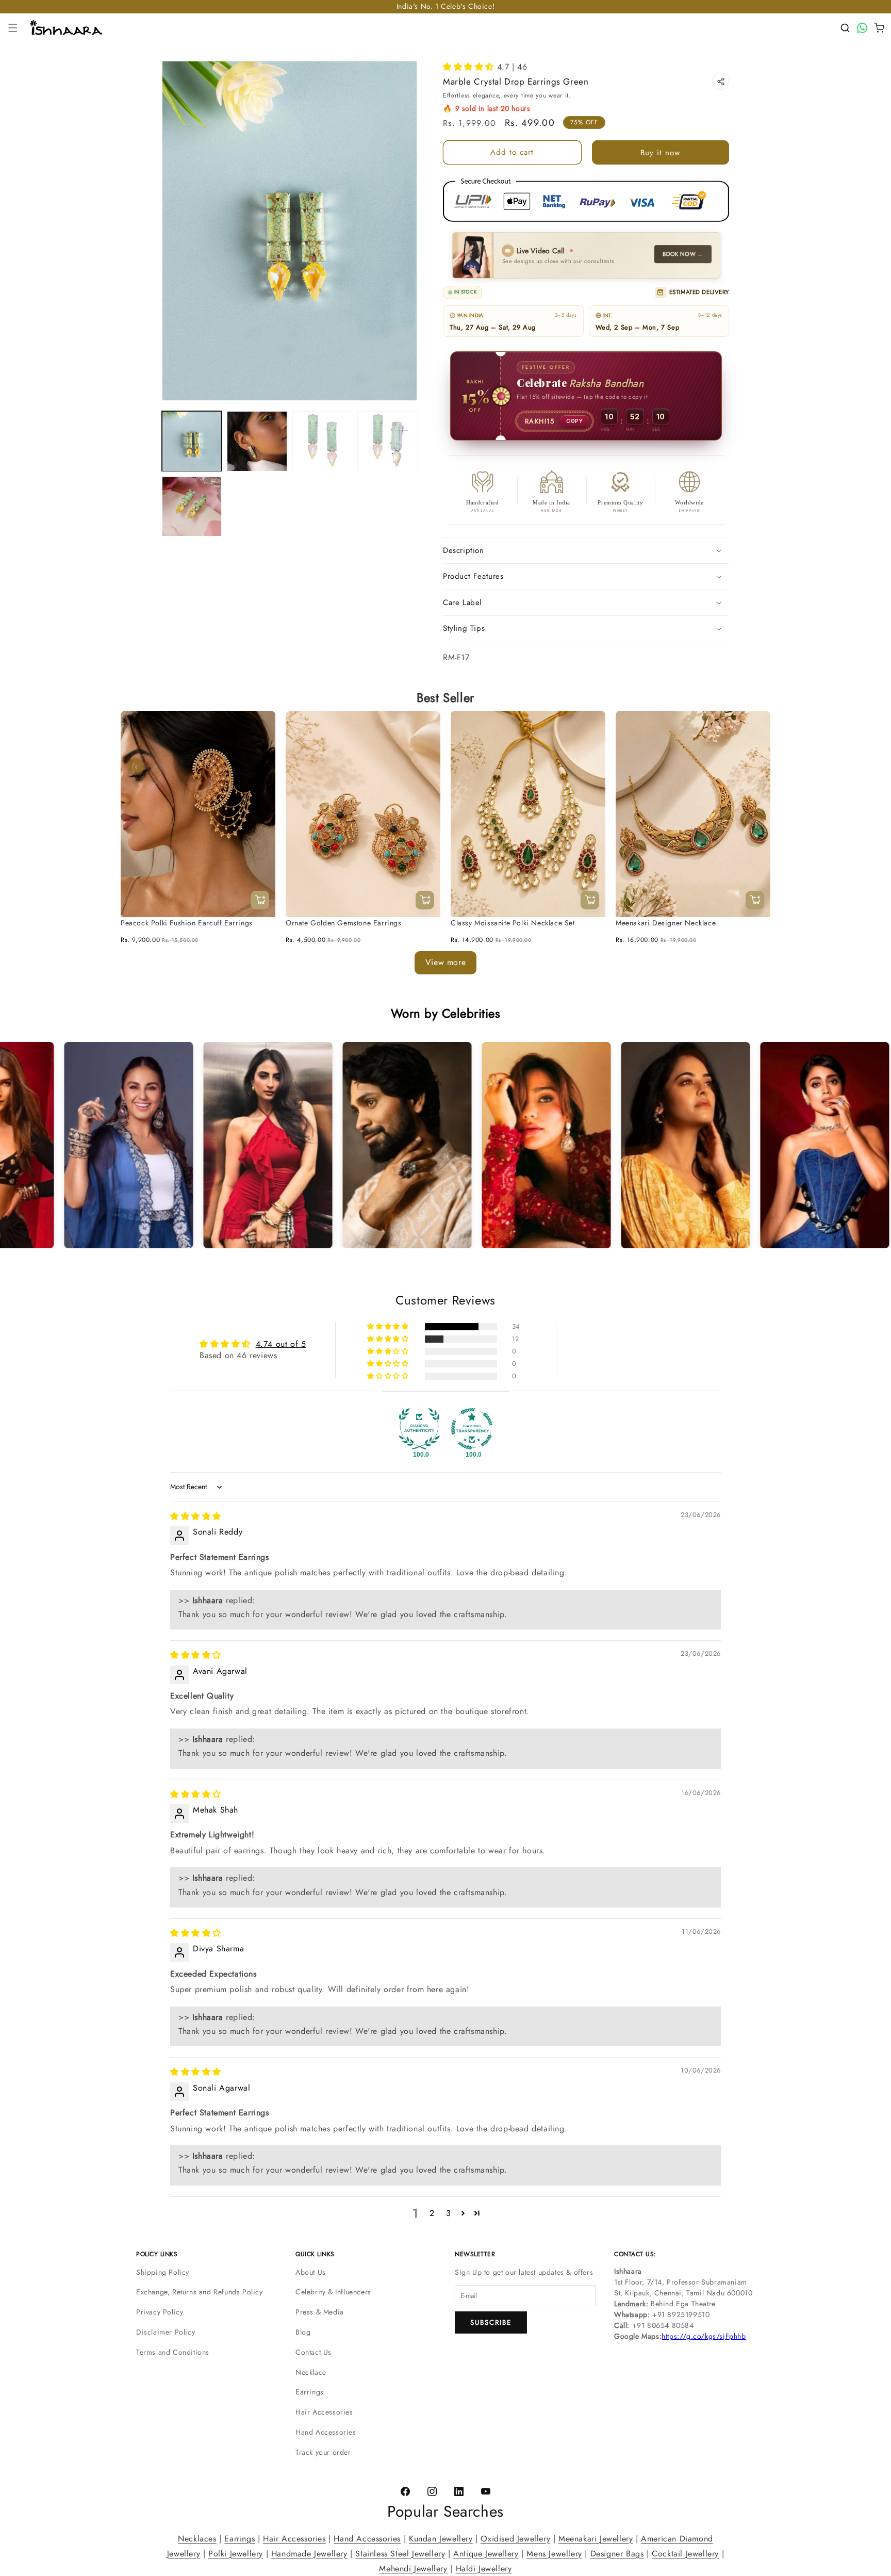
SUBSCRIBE (491, 2322)
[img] (196, 1516)
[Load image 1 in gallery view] (192, 441)
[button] (13, 28)
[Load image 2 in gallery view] (257, 441)
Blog (303, 2332)
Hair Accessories (324, 2412)
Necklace (311, 2372)
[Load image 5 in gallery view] (192, 507)
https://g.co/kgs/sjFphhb (704, 2336)
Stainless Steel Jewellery (400, 2553)
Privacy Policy (160, 2312)
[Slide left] (136, 767)
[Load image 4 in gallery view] (387, 441)
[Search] (845, 28)
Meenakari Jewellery (596, 2539)
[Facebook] (405, 2492)
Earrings (310, 2392)
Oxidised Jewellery (515, 2539)
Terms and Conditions (173, 2352)
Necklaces (197, 2539)
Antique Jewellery (486, 2553)
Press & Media (320, 2312)
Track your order (323, 2452)
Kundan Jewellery (441, 2539)
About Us (311, 2272)
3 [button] (449, 2213)
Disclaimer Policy (166, 2332)
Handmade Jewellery (309, 2553)
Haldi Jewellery (484, 2568)
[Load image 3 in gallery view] (322, 441)
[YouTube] (486, 2492)
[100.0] (419, 1429)
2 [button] (432, 2213)
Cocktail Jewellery (685, 2553)
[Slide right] (755, 767)
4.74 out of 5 (281, 1344)
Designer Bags (617, 2553)
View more (445, 962)
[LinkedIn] (459, 2492)
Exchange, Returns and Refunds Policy (200, 2292)
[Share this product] (721, 81)
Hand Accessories (326, 2432)
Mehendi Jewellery (413, 2568)
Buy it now (660, 153)
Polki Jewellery (236, 2553)
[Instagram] (432, 2492)
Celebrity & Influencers (333, 2292)
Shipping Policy (163, 2272)
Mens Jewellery (554, 2553)
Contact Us (313, 2352)
